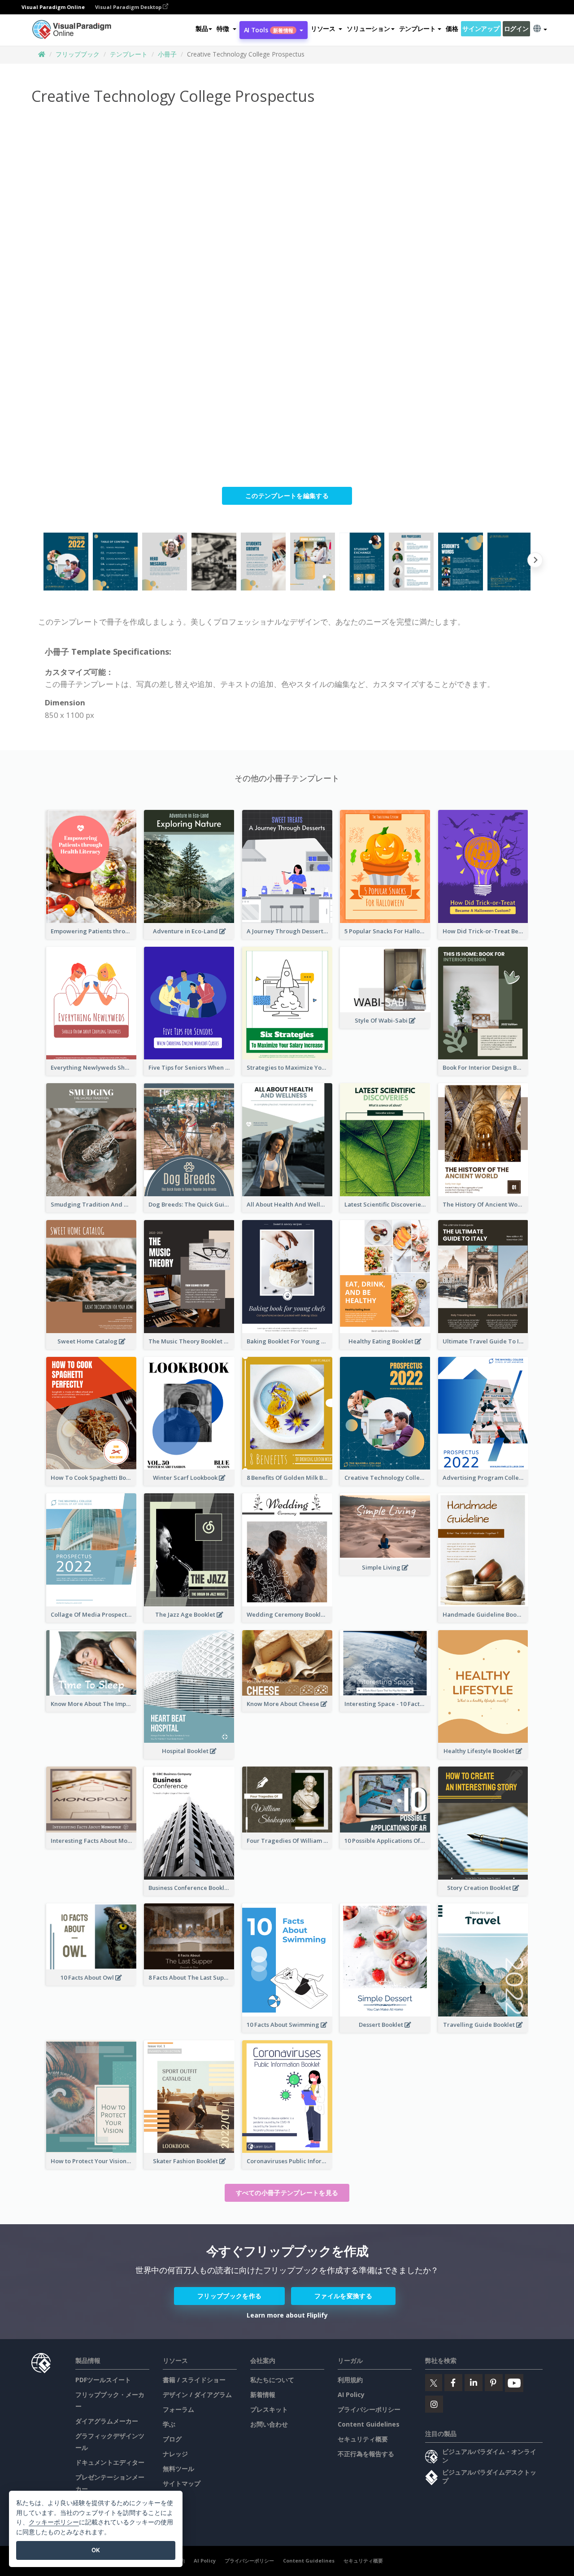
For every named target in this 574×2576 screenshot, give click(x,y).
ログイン (516, 28)
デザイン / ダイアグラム (197, 2394)
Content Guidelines (369, 2424)
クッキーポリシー (54, 2522)
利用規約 (350, 2380)
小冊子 (167, 54)
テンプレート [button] (417, 28)
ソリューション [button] (368, 28)
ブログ (172, 2439)
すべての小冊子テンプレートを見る (287, 2193)
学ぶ (169, 2424)
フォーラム (178, 2409)
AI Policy (351, 2394)
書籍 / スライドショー (194, 2380)
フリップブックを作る (229, 2296)
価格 (452, 28)
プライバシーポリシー (369, 2409)
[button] (226, 29)
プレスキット (269, 2409)
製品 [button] (202, 28)
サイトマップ (182, 2483)
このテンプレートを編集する (287, 496)
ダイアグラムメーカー (107, 2421)
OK (96, 2550)
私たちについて (272, 2380)
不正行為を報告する (366, 2454)
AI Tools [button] (269, 30)
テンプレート (129, 54)
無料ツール (178, 2469)
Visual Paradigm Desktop (129, 7)
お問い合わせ (269, 2424)
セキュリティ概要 (363, 2439)
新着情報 (263, 2394)
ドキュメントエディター (110, 2462)
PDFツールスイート (103, 2380)
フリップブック (78, 54)
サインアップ (481, 28)
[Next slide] (535, 562)
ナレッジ (175, 2454)
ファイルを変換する (343, 2296)
